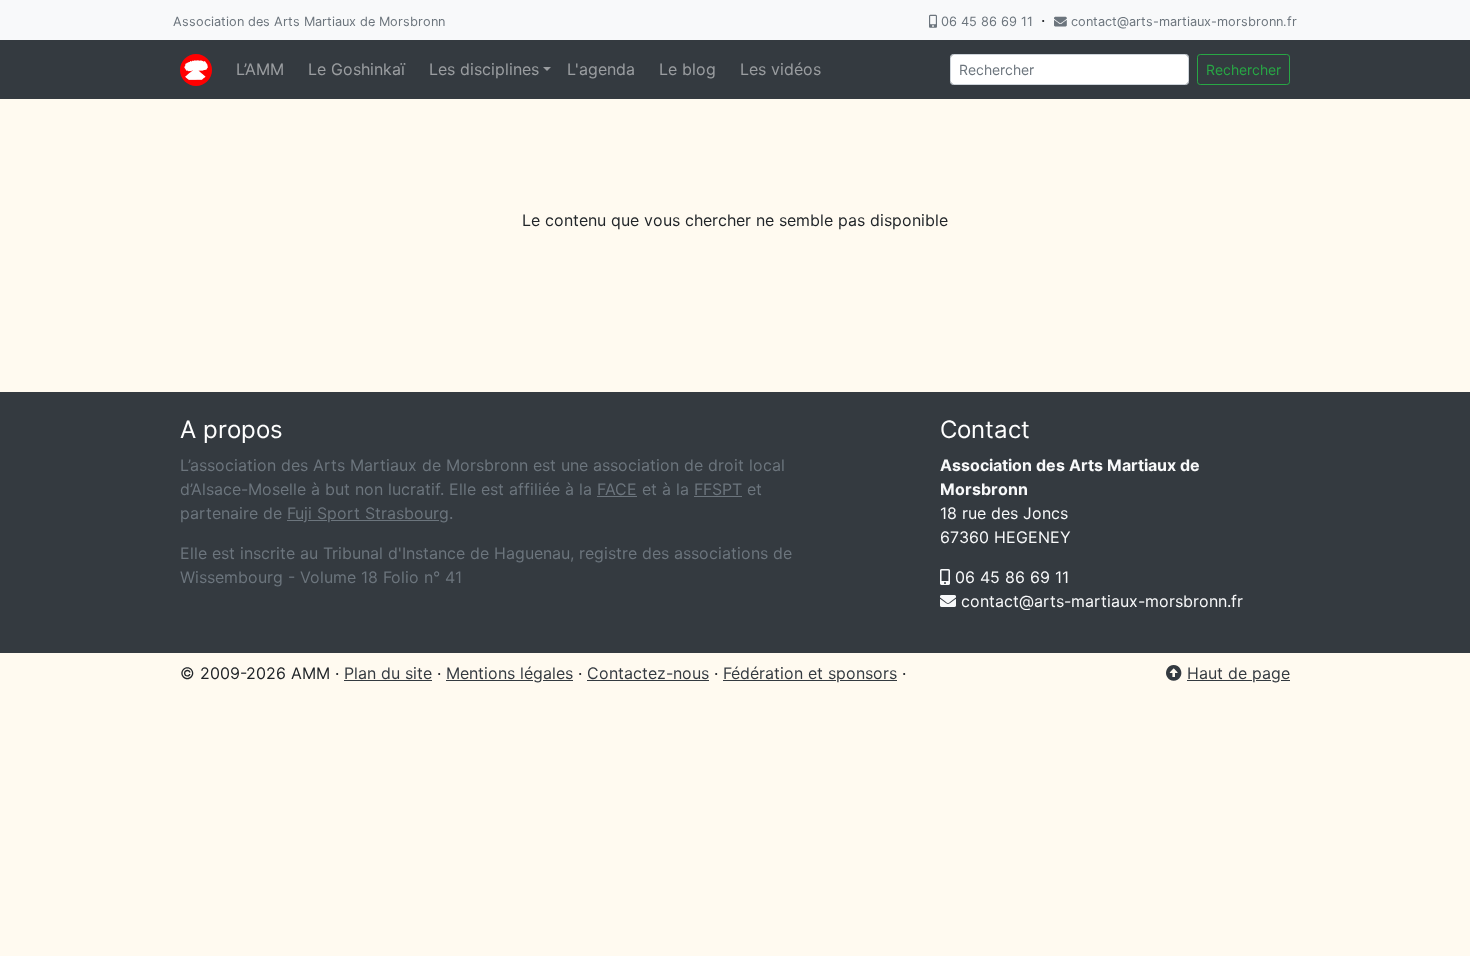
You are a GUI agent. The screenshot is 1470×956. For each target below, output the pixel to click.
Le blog (687, 69)
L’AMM (260, 69)
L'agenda (601, 69)
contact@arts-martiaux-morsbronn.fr (1182, 21)
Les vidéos (780, 69)
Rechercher (1243, 69)
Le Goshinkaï (356, 69)
